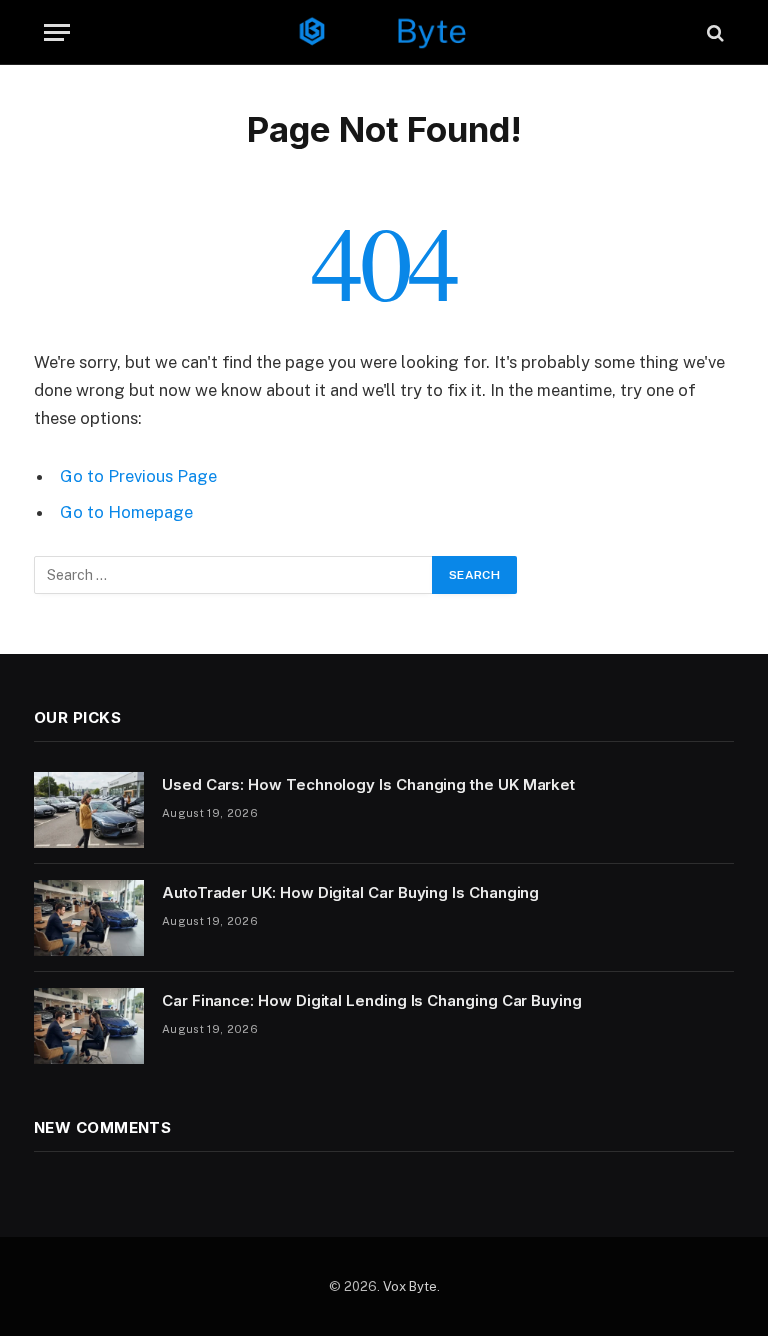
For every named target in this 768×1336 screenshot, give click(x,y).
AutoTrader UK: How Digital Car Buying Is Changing (350, 892)
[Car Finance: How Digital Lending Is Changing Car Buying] (89, 1026)
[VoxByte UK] (384, 32)
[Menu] (57, 32)
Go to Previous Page (138, 476)
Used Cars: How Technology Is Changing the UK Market (368, 784)
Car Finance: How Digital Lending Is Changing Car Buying (372, 1000)
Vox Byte (410, 1286)
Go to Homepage (126, 512)
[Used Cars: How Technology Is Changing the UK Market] (89, 810)
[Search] (713, 32)
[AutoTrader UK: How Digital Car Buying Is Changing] (89, 918)
